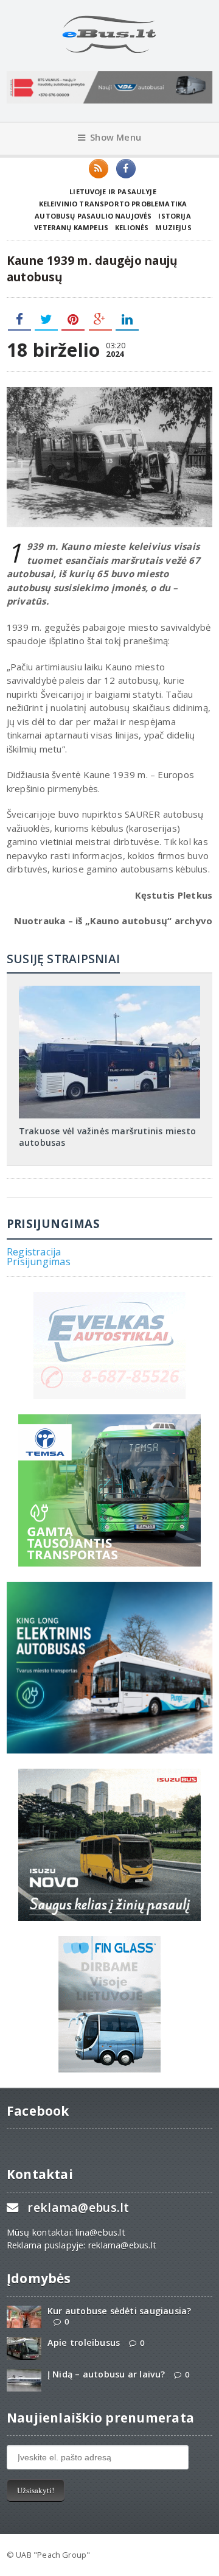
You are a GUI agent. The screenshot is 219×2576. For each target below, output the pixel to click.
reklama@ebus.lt (78, 2207)
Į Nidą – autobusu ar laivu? (106, 2374)
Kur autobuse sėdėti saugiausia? (120, 2311)
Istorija (174, 216)
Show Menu (116, 137)
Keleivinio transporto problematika (113, 204)
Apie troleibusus (84, 2343)
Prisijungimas (39, 1262)
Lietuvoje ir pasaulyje (113, 191)
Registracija (34, 1252)
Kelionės (132, 227)
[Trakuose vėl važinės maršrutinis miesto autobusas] (109, 990)
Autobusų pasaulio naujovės (93, 216)
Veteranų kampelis (71, 227)
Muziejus (173, 227)
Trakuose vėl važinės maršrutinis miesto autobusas (107, 1136)
